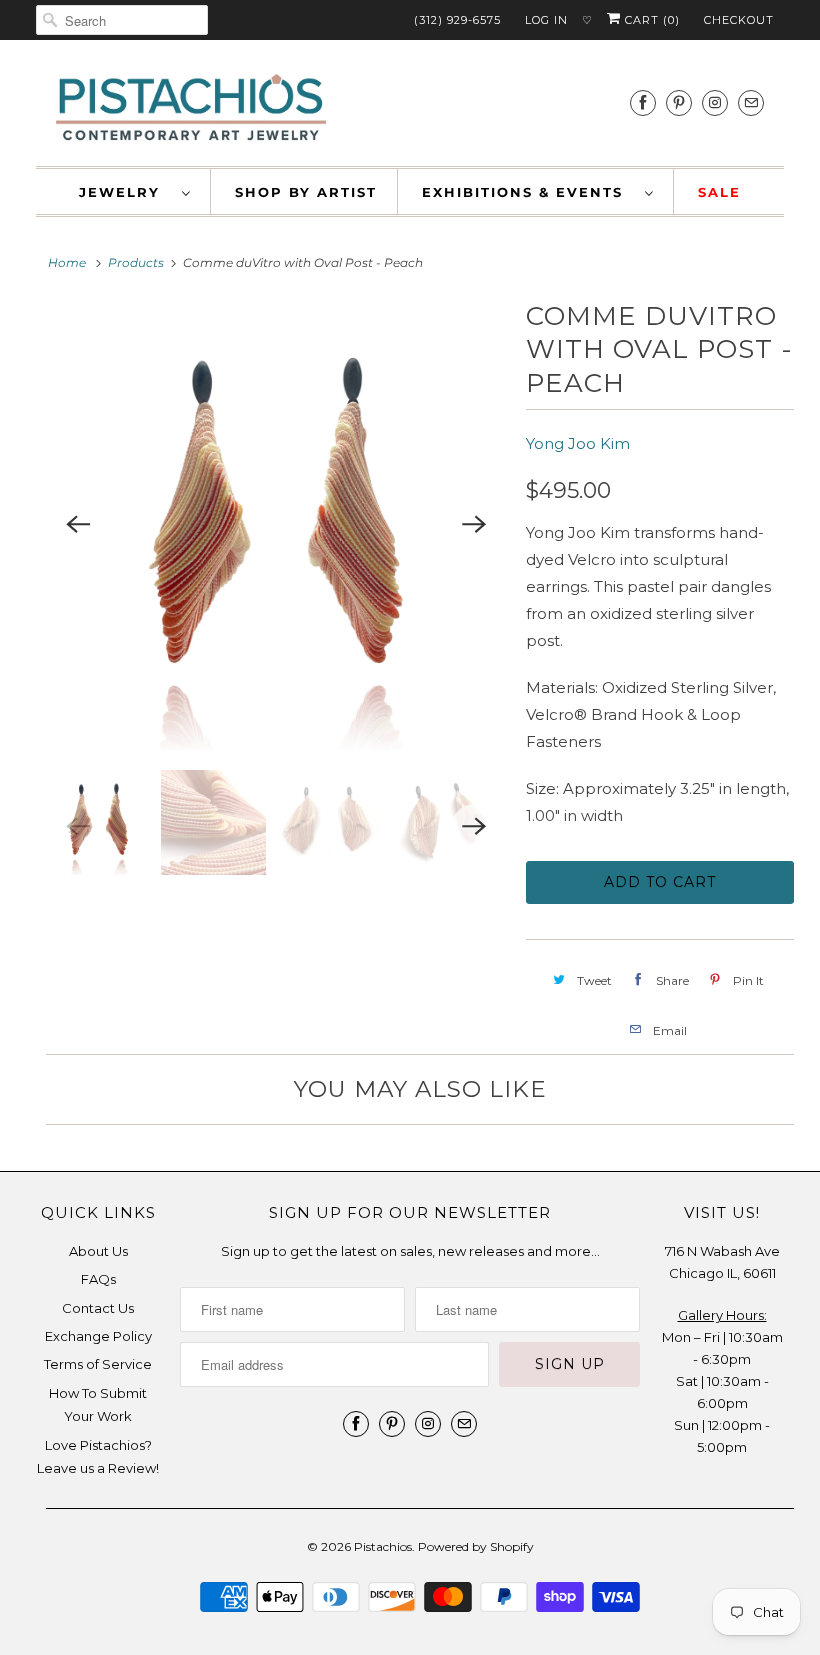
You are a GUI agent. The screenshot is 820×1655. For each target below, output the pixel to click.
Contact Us (98, 1308)
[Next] (474, 525)
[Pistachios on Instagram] (715, 102)
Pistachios (383, 1546)
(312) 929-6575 (457, 20)
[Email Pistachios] (751, 102)
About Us (98, 1251)
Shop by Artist (306, 192)
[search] (122, 20)
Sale (719, 192)
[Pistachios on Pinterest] (679, 102)
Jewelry (125, 192)
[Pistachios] (191, 108)
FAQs (98, 1279)
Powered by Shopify (476, 1546)
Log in (546, 20)
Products (136, 262)
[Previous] (78, 525)
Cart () (650, 20)
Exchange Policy (98, 1336)
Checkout (739, 20)
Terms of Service (98, 1364)
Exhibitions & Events (528, 192)
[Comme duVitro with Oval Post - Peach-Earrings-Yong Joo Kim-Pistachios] (276, 525)
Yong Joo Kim (578, 443)
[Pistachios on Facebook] (643, 102)
